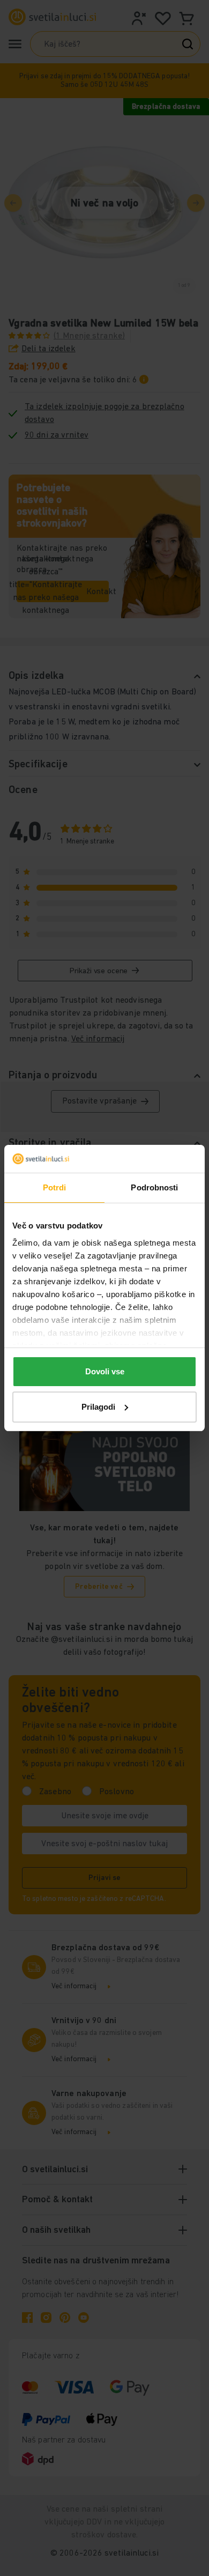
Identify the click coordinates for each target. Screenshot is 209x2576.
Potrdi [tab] (55, 1187)
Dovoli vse (105, 1371)
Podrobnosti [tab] (154, 1187)
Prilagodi (98, 1407)
